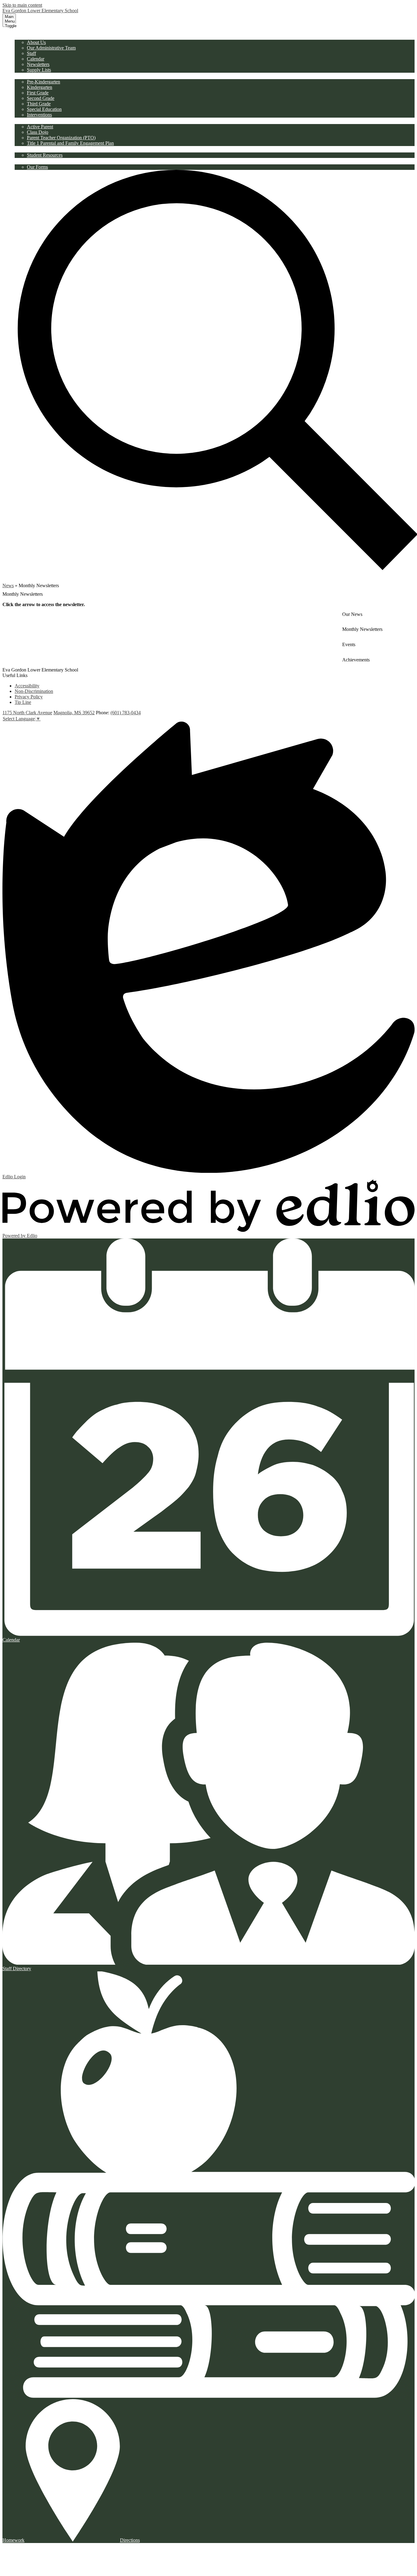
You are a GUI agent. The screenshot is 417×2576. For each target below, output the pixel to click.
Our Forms (37, 167)
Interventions (39, 115)
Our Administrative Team (51, 48)
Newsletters (38, 64)
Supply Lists (39, 70)
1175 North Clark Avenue (27, 713)
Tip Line (23, 702)
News (8, 585)
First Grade (38, 93)
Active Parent (40, 127)
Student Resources (45, 155)
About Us (36, 42)
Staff (31, 53)
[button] (31, 36)
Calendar (36, 59)
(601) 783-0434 (126, 713)
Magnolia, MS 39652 (74, 713)
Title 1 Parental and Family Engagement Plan (70, 143)
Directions (130, 2540)
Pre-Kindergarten (44, 82)
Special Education (44, 109)
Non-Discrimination (34, 691)
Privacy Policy (29, 697)
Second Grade (41, 98)
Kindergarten (40, 87)
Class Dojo (38, 132)
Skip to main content (22, 5)
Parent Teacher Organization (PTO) (61, 138)
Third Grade (39, 104)
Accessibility (27, 686)
